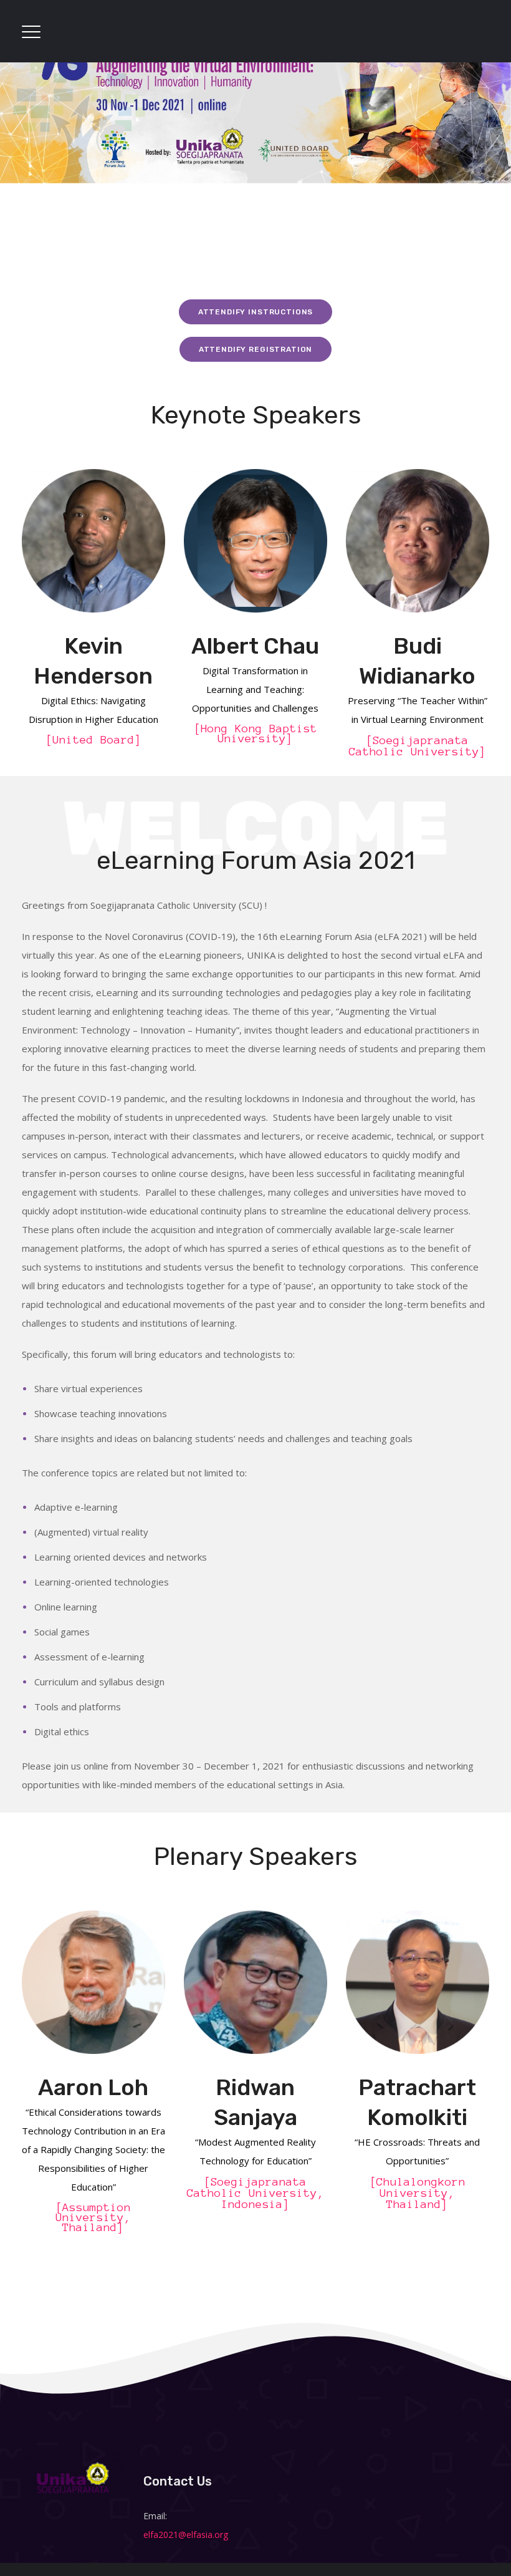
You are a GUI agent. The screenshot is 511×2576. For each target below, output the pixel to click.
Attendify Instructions (255, 312)
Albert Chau (255, 646)
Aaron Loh (93, 2087)
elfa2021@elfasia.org (186, 2535)
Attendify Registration (255, 349)
